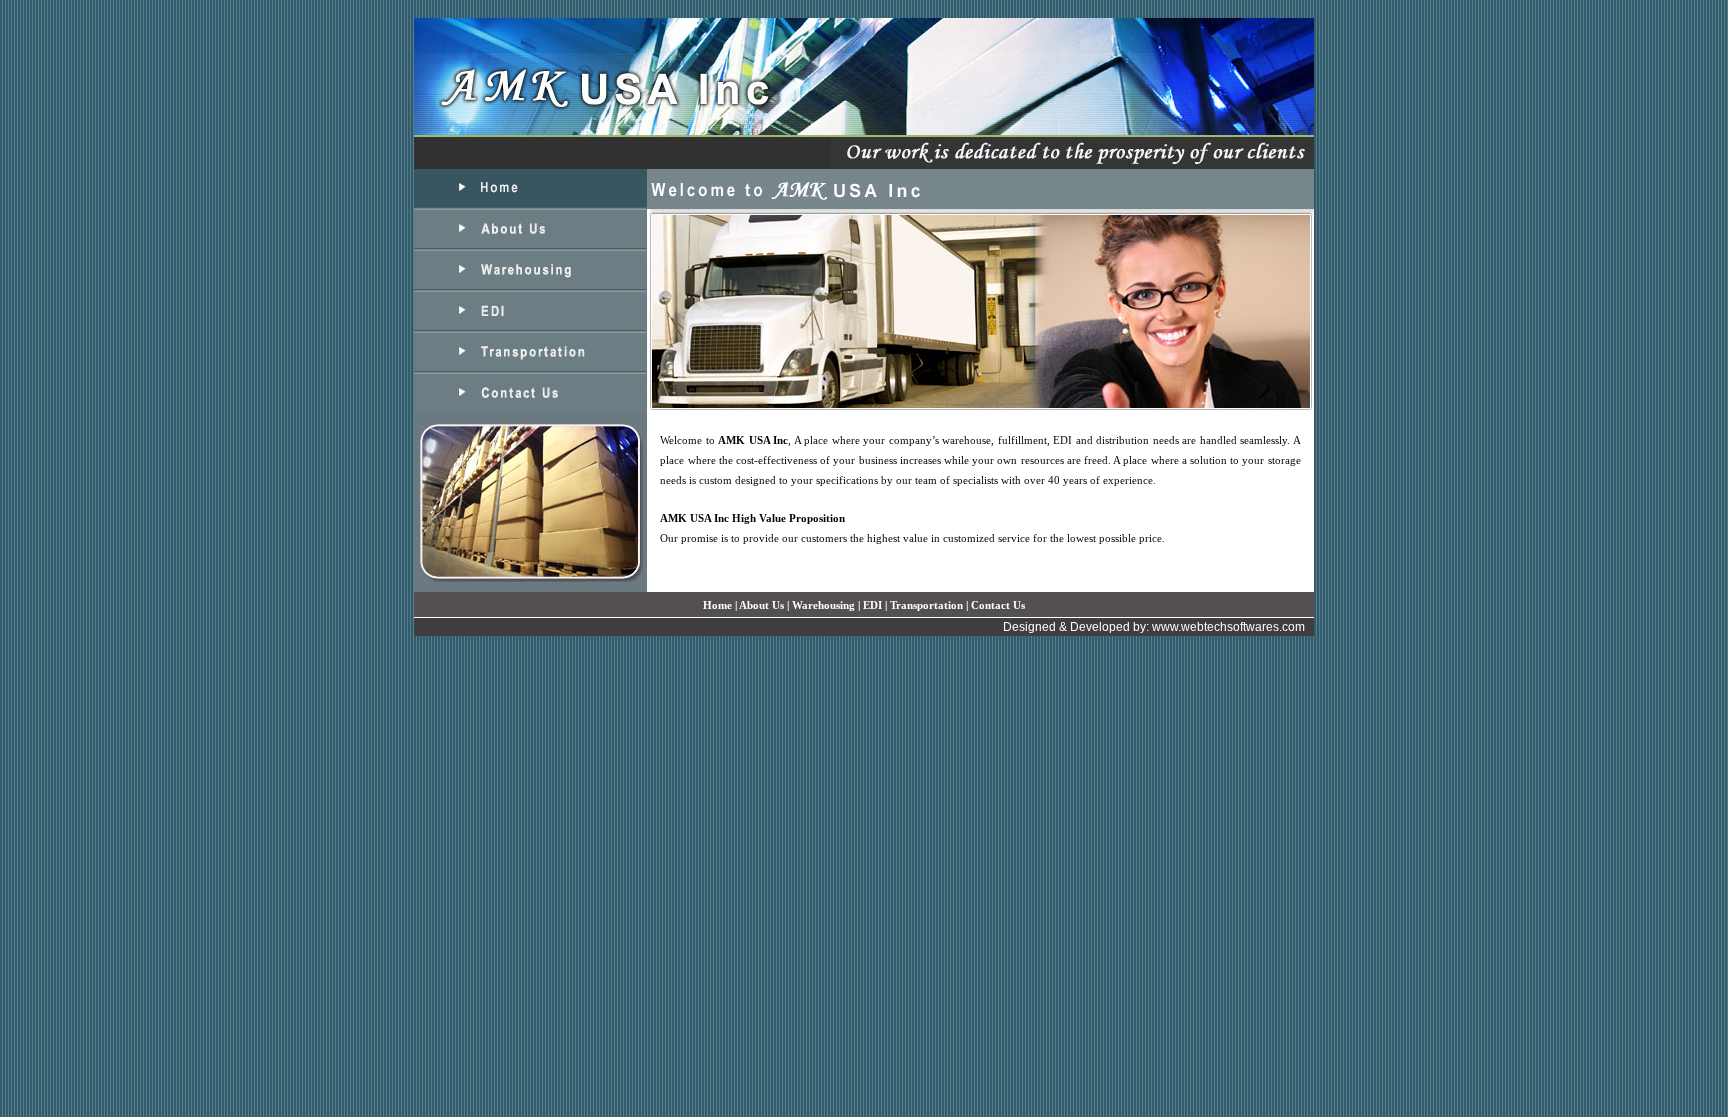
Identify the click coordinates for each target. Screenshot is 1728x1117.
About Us (761, 605)
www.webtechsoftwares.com (1228, 627)
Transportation (926, 605)
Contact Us (998, 605)
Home (717, 605)
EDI (872, 605)
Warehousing (823, 605)
